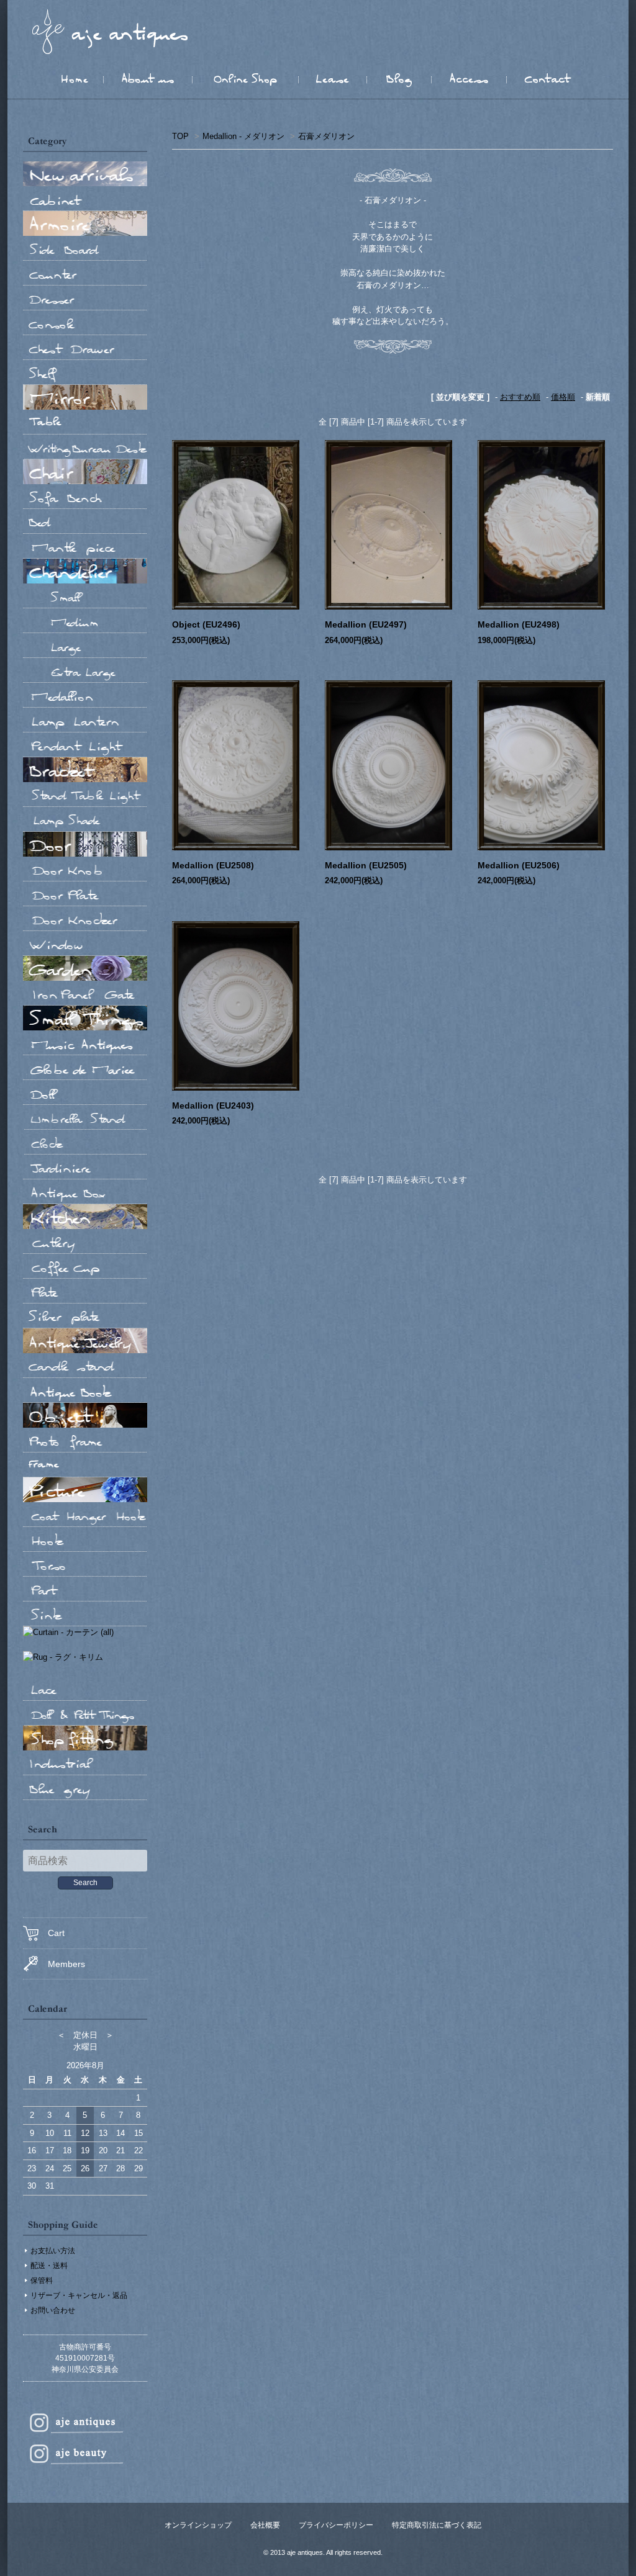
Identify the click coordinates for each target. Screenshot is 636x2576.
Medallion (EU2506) (519, 865)
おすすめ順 (520, 397)
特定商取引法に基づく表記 (437, 2525)
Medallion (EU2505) (366, 865)
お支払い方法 (53, 2251)
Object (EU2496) (206, 624)
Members (66, 1964)
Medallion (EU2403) (213, 1106)
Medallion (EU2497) (366, 624)
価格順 (563, 397)
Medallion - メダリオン (243, 136)
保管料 (42, 2281)
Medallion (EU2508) (213, 865)
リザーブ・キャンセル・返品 (79, 2295)
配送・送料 (49, 2266)
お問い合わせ (53, 2310)
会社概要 (265, 2525)
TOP (180, 136)
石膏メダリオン (326, 136)
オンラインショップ (198, 2525)
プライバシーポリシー (336, 2525)
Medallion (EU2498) (519, 624)
